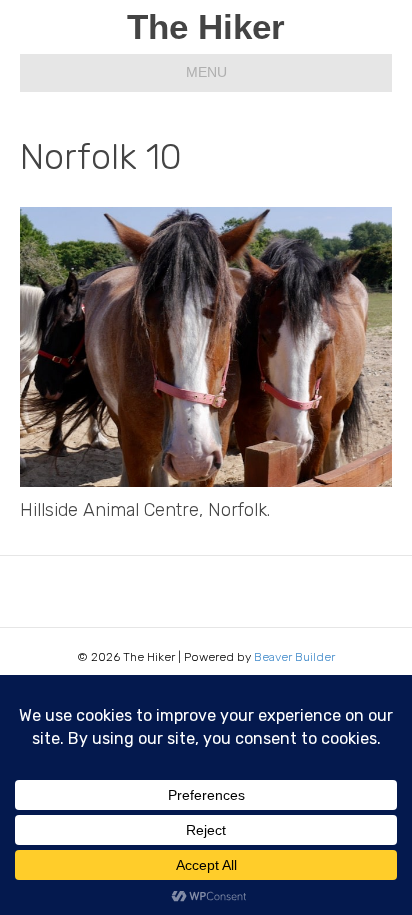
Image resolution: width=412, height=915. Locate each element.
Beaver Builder (294, 657)
